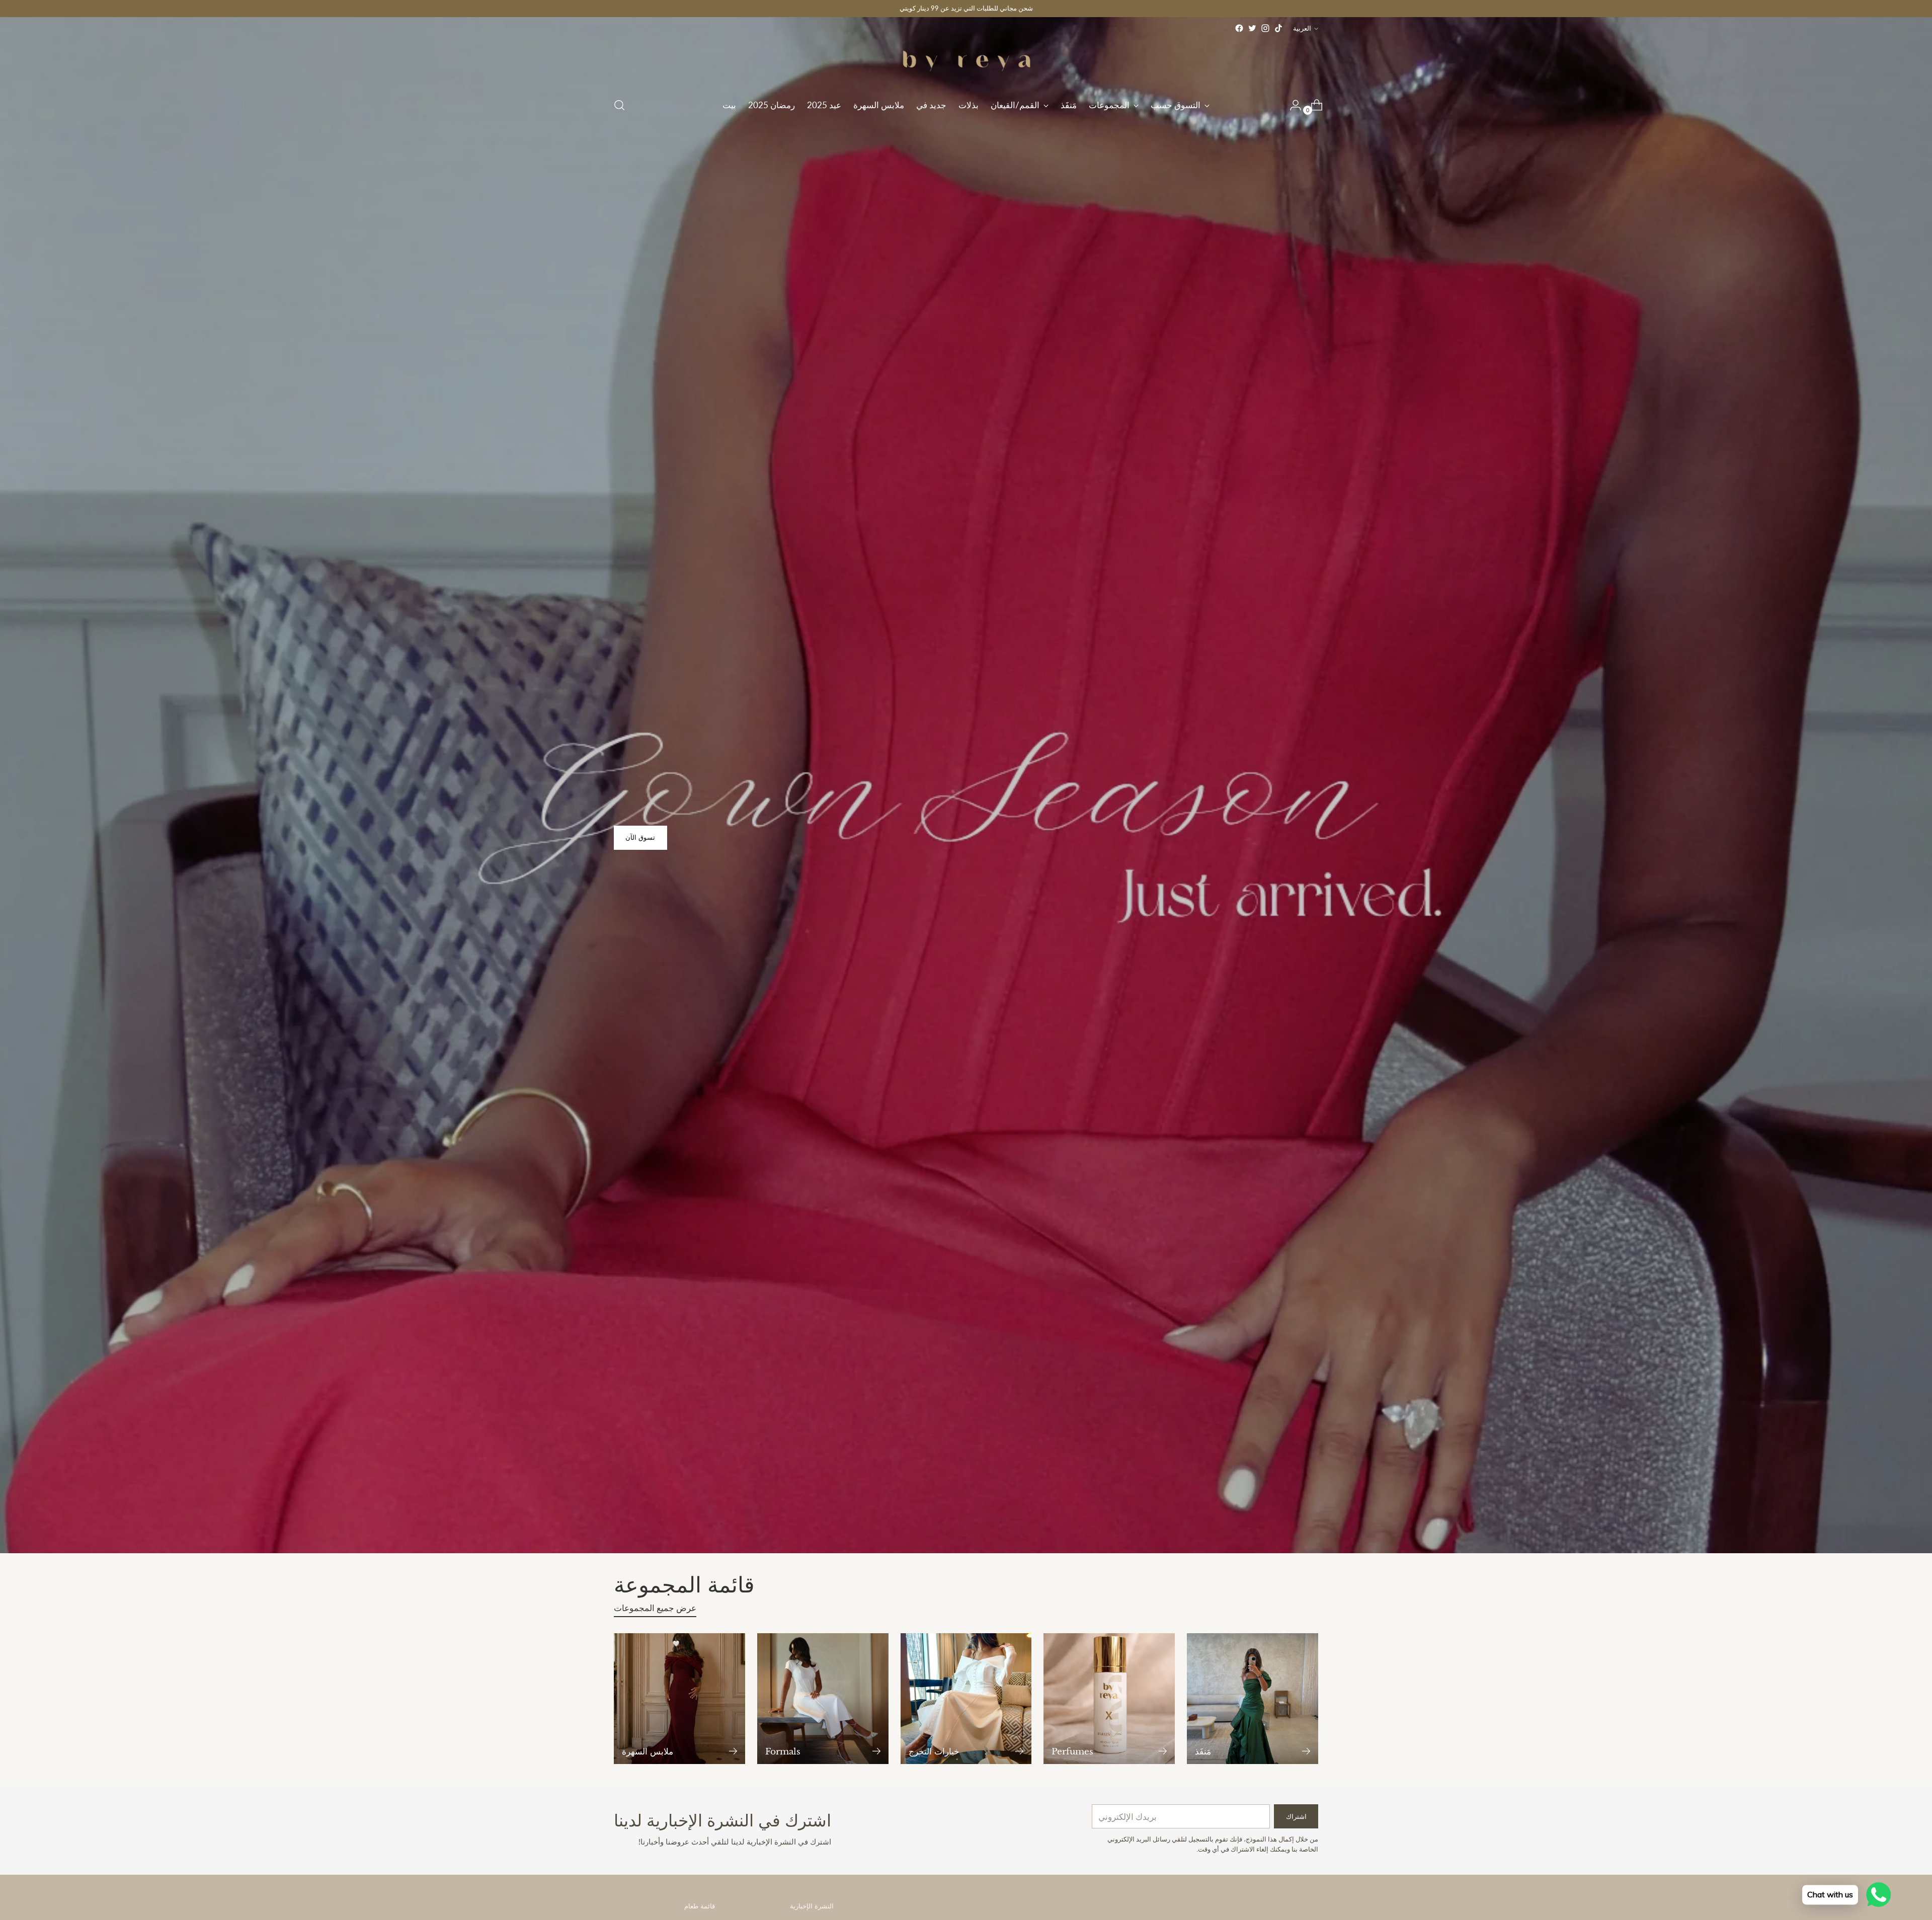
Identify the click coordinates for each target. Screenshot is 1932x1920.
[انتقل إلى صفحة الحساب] (1292, 105)
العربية (1302, 28)
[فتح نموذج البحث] (619, 105)
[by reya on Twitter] (1252, 28)
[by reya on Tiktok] (1278, 28)
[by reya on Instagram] (1265, 28)
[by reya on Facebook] (1239, 28)
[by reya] (966, 62)
